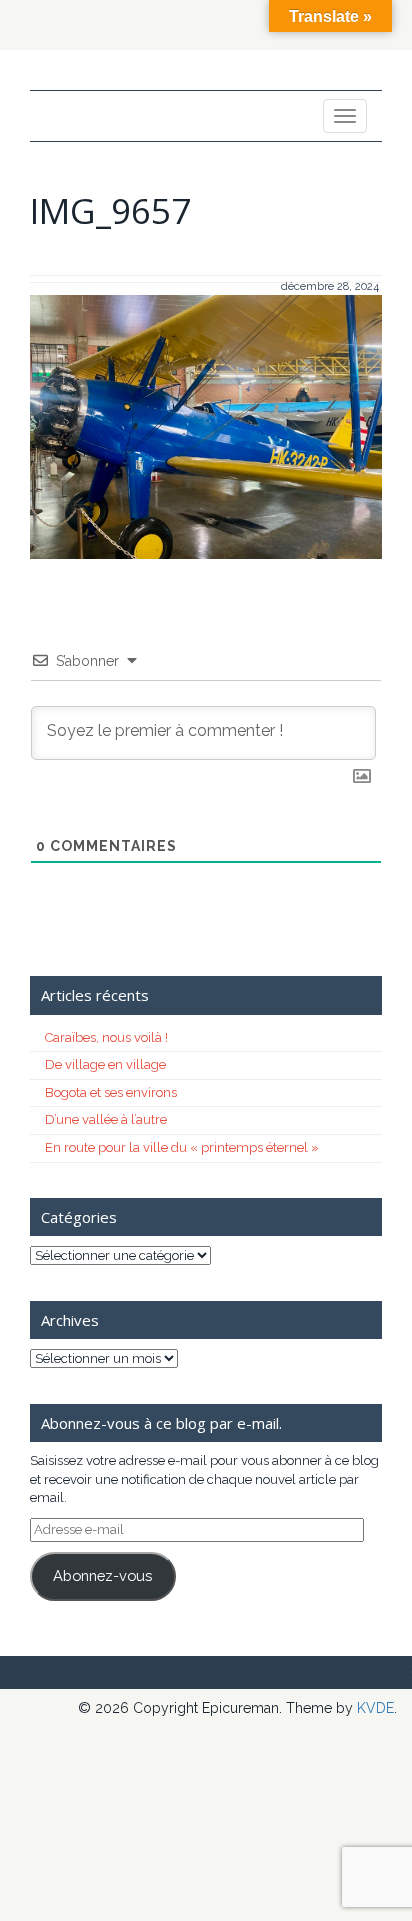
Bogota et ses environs (111, 1092)
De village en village (105, 1064)
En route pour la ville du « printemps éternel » (182, 1147)
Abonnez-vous (102, 1575)
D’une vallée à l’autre (106, 1119)
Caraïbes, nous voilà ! (106, 1037)
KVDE (375, 1708)
